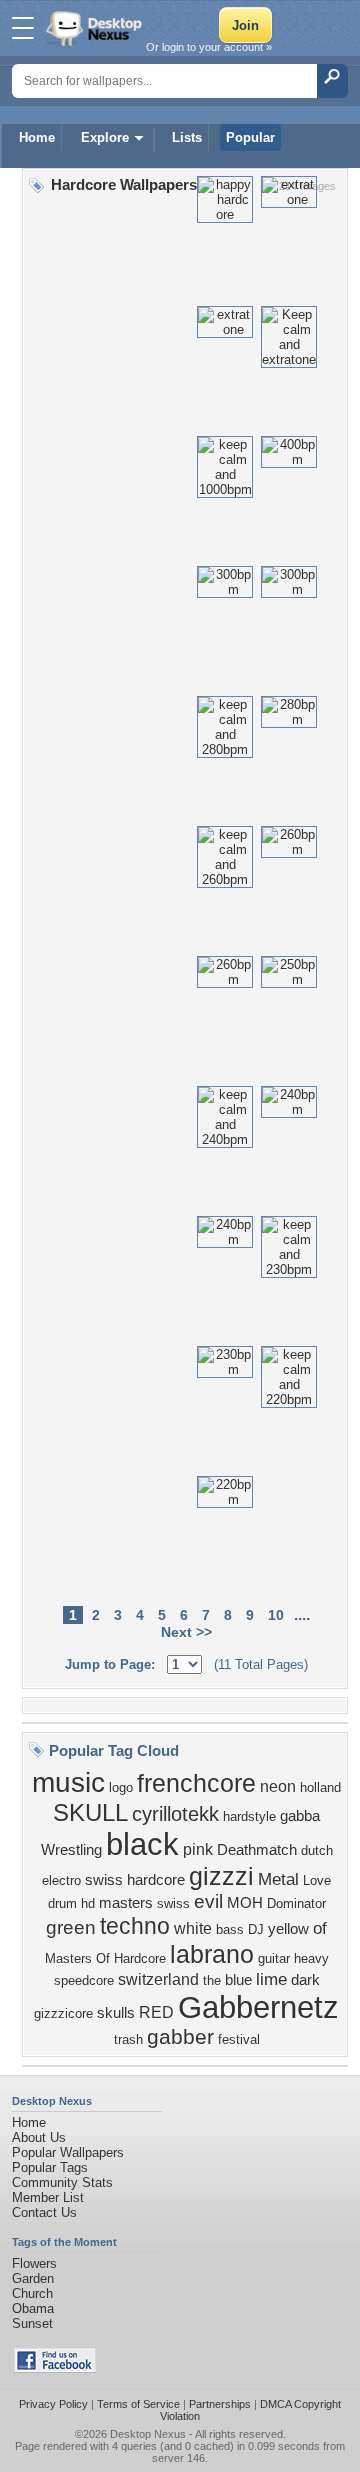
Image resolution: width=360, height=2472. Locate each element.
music (68, 1782)
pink (198, 1849)
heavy (311, 1958)
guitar (274, 1958)
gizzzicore (63, 2013)
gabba (300, 1816)
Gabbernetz (258, 2007)
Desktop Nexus (148, 2434)
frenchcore (196, 1783)
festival (239, 2039)
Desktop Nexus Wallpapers (96, 28)
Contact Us (44, 2212)
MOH (245, 1903)
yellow (288, 1929)
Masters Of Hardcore (105, 1958)
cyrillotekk (175, 1814)
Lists (187, 137)
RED (156, 2012)
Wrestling (71, 1850)
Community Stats (62, 2182)
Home (37, 137)
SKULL (90, 1812)
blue (238, 1980)
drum (62, 1903)
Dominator (296, 1903)
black (142, 1844)
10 (276, 1615)
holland (320, 1787)
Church (32, 2293)
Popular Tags (50, 2167)
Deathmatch (257, 1850)
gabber (180, 2037)
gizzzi (221, 1876)
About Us (39, 2137)
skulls (116, 2013)
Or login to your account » (209, 47)
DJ (256, 1929)
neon (278, 1786)
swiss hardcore (135, 1880)
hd (88, 1903)
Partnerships (220, 2404)
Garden (33, 2278)
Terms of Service (138, 2404)
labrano (212, 1954)
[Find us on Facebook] (55, 2368)
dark (305, 1980)
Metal (278, 1879)
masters (126, 1903)
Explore (105, 137)
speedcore (84, 1980)
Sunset (32, 2323)
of (320, 1928)
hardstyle (249, 1816)
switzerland (158, 1979)
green (71, 1927)
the (212, 1980)
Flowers (34, 2263)
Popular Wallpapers (68, 2152)
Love (317, 1880)
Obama (33, 2308)
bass (230, 1929)
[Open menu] (23, 28)
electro (61, 1880)
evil (208, 1901)
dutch (317, 1850)
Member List (48, 2197)
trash (128, 2039)
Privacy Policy (53, 2404)
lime (271, 1979)
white (193, 1928)
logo (121, 1787)
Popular (250, 137)
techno (135, 1926)
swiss (173, 1903)
